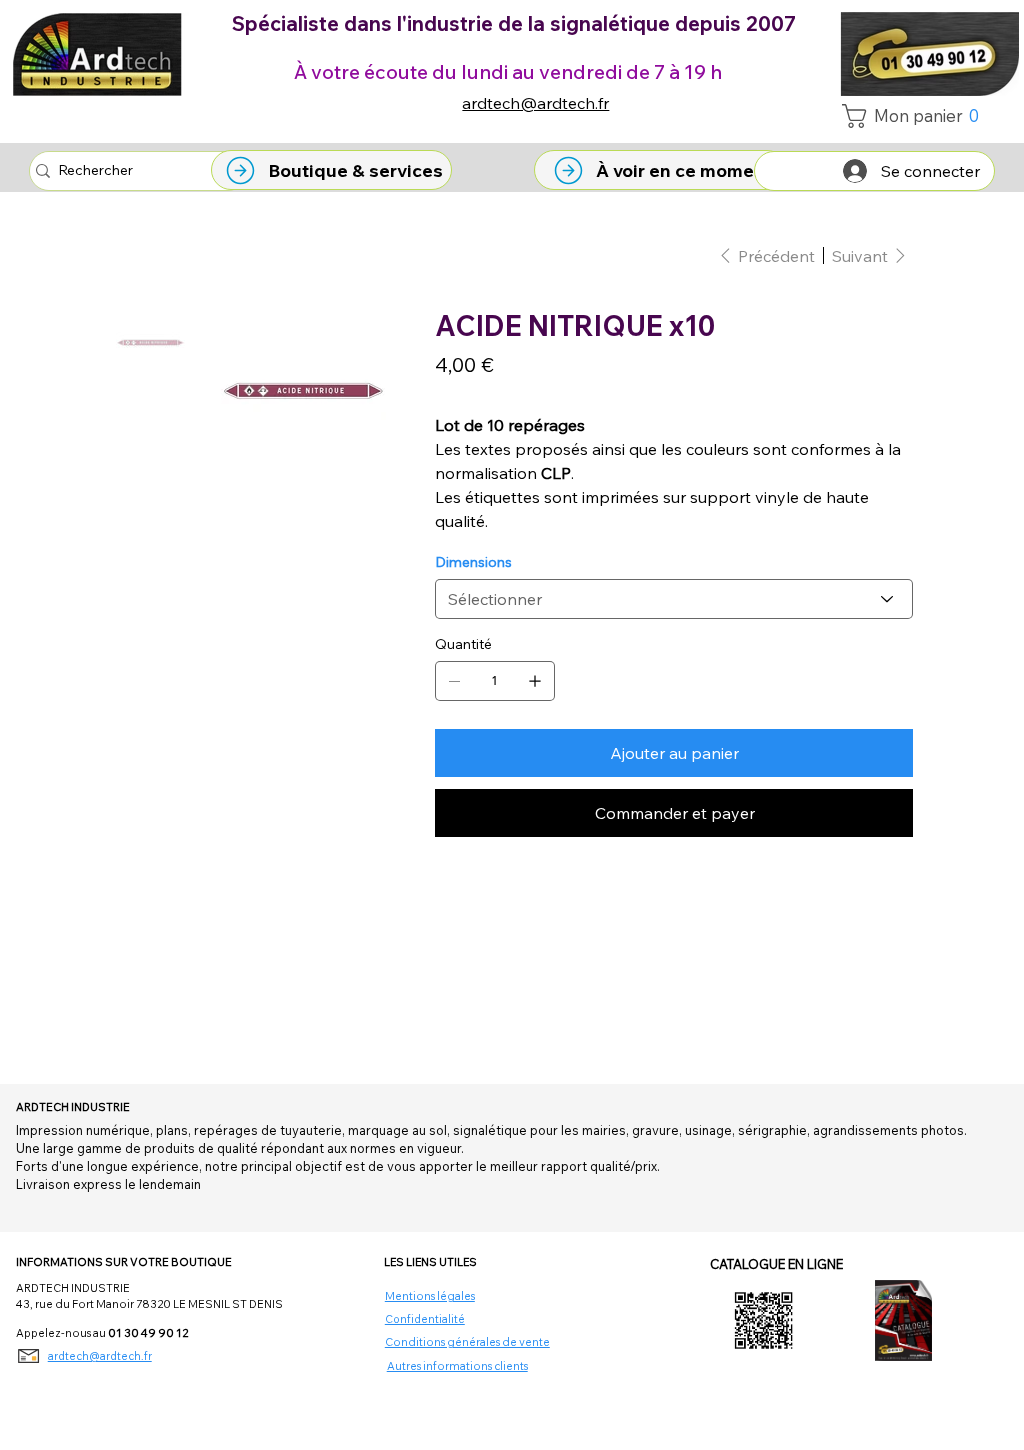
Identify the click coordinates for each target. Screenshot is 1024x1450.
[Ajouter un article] (535, 681)
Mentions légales (430, 1296)
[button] (916, 116)
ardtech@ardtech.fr (535, 103)
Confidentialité (425, 1319)
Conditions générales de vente (467, 1342)
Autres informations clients (457, 1366)
